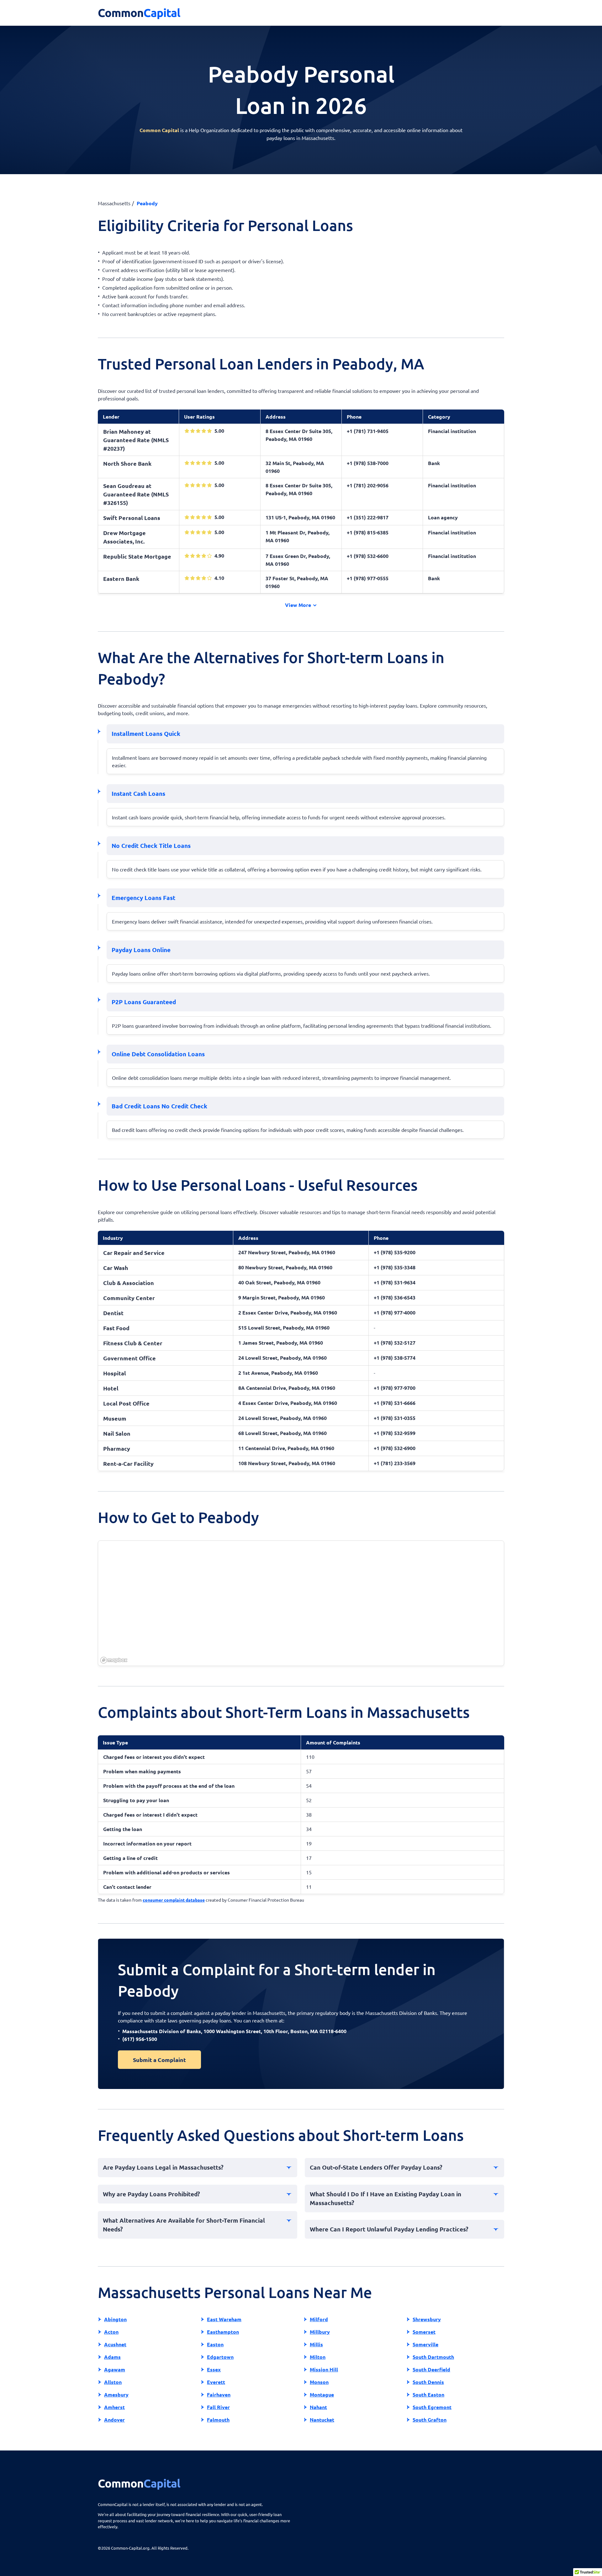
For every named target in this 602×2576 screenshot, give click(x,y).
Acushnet (115, 2344)
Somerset (424, 2332)
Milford (319, 2319)
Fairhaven (219, 2394)
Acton (111, 2332)
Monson (319, 2382)
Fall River (218, 2407)
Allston (113, 2382)
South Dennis (428, 2382)
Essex (214, 2369)
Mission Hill (324, 2369)
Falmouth (218, 2420)
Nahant (318, 2407)
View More (299, 605)
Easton (215, 2344)
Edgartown (220, 2357)
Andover (114, 2420)
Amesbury (116, 2394)
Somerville (425, 2344)
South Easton (428, 2394)
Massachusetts (114, 203)
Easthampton (223, 2332)
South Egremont (432, 2407)
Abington (115, 2319)
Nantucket (322, 2420)
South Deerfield (431, 2369)
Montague (322, 2394)
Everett (216, 2382)
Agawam (115, 2369)
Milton (318, 2357)
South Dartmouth (433, 2357)
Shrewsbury (427, 2319)
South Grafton (430, 2420)
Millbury (320, 2332)
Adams (112, 2357)
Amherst (114, 2407)
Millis (316, 2344)
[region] (301, 1604)
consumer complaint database (174, 1900)
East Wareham (224, 2319)
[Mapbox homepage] (114, 1660)
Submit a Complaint (159, 2060)
